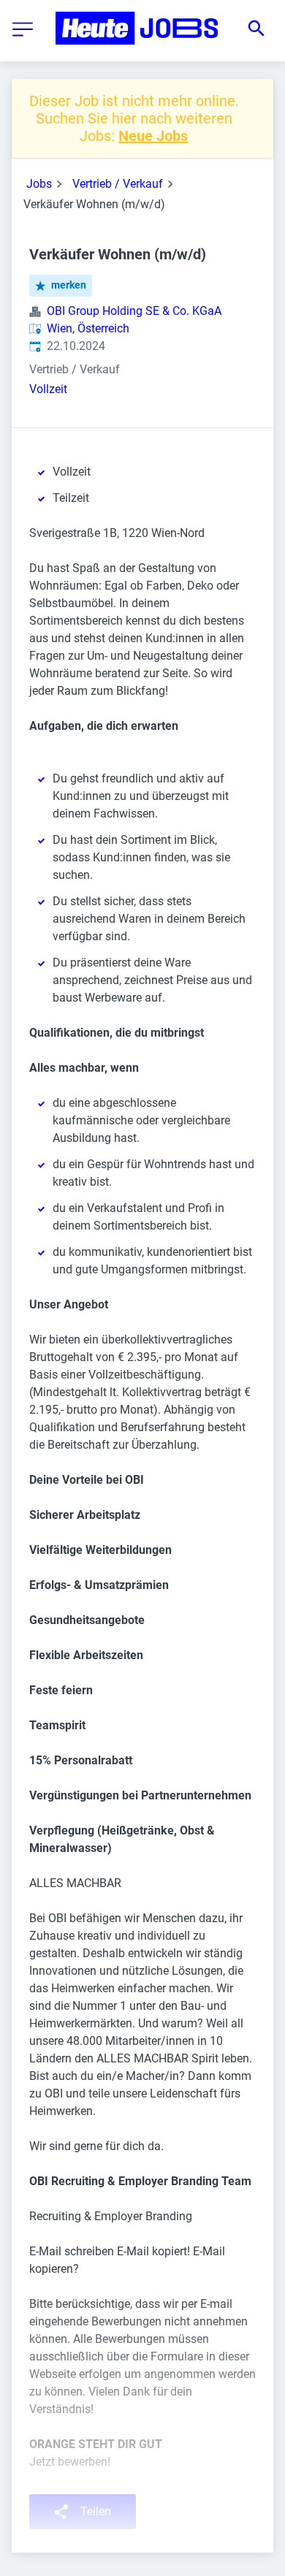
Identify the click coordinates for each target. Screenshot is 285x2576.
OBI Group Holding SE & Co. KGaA (134, 311)
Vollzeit (48, 389)
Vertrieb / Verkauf (118, 184)
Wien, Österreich (88, 328)
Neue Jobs (153, 136)
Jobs (39, 184)
